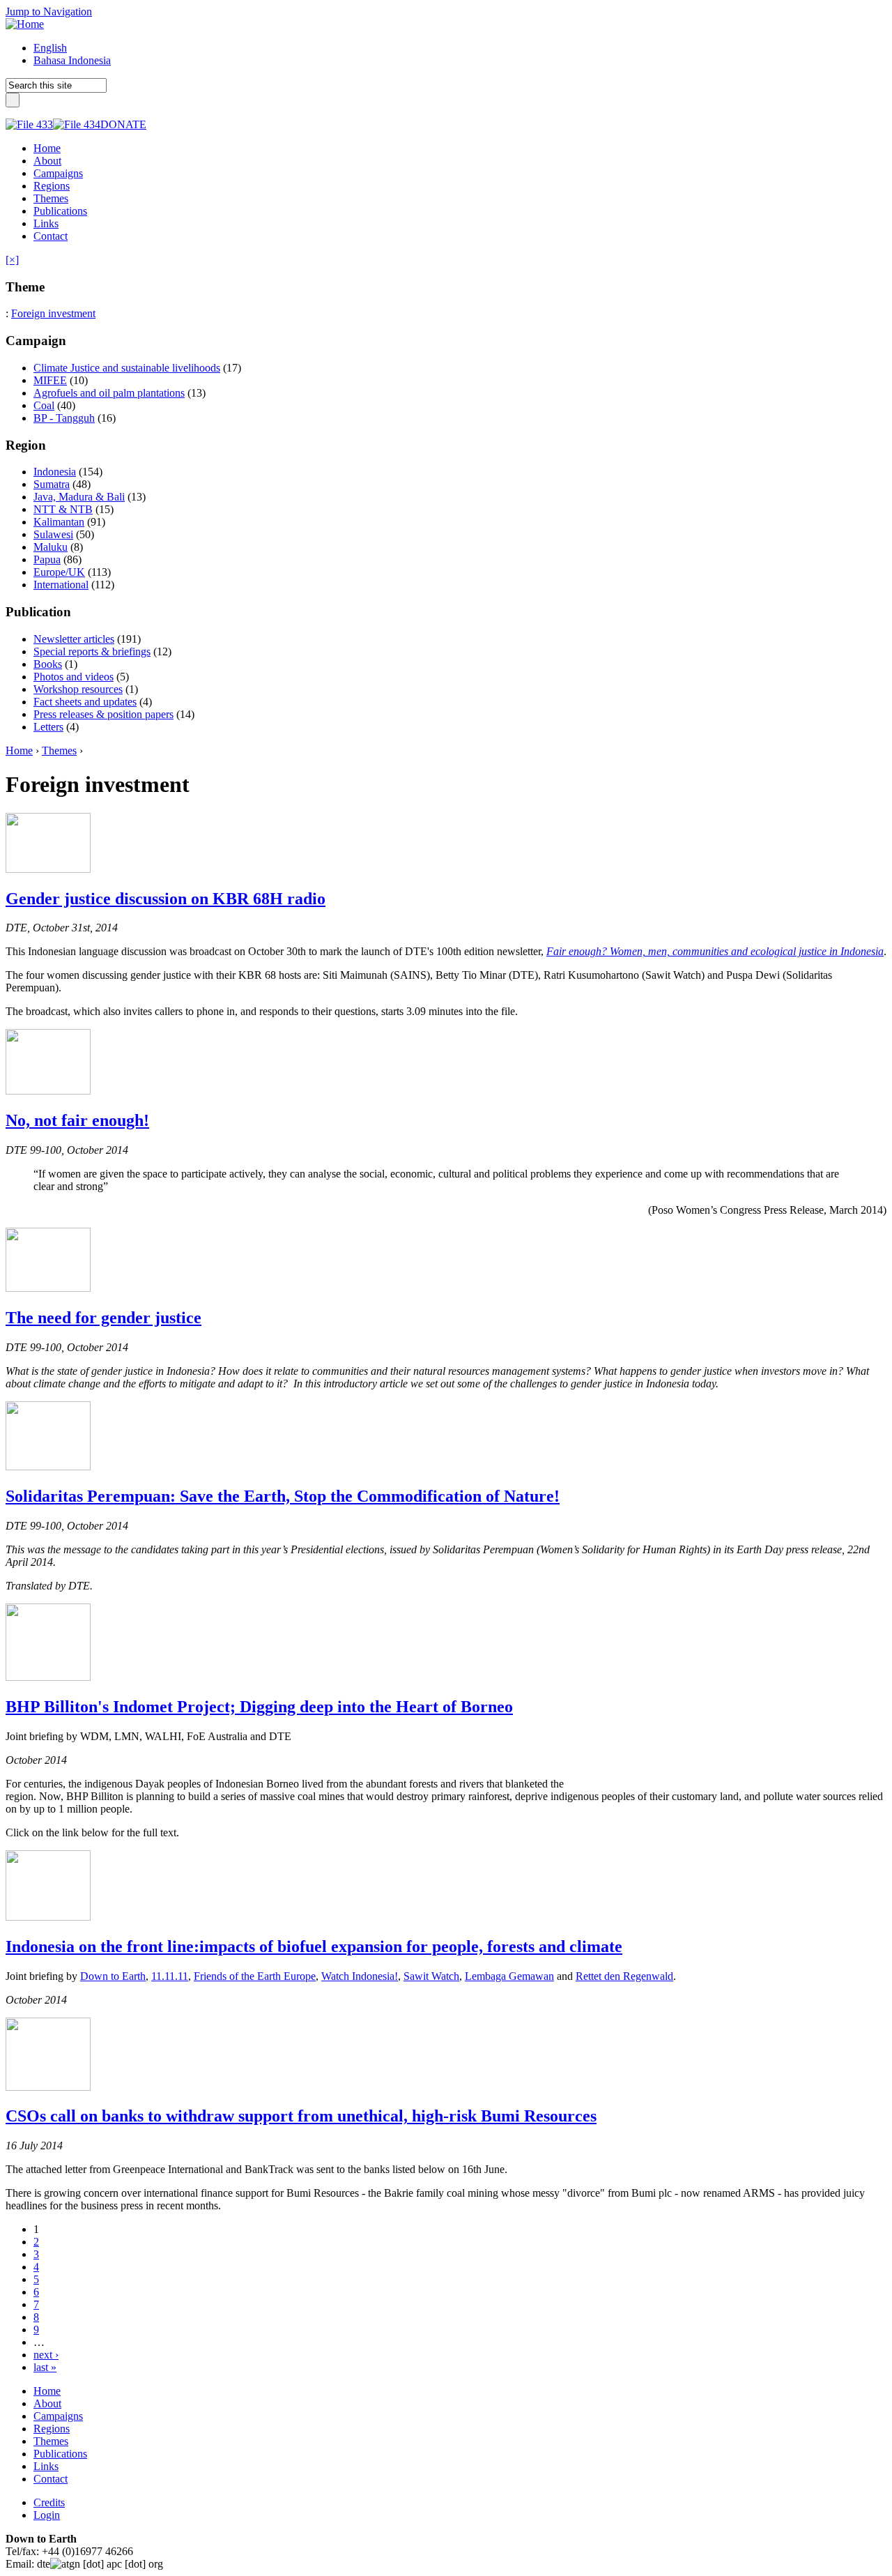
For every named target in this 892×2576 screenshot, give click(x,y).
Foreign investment (53, 313)
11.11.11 (170, 1976)
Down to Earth (113, 1976)
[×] (12, 260)
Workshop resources (78, 689)
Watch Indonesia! (360, 1976)
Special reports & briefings (92, 651)
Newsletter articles (74, 639)
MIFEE (50, 380)
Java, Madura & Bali (79, 497)
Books (48, 664)
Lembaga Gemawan (509, 1976)
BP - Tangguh (64, 418)
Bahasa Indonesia (72, 60)
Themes (59, 750)
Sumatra (52, 484)
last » (45, 2367)
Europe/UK (59, 572)
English (50, 48)
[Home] (25, 24)
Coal (44, 405)
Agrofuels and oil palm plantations (109, 393)
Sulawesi (53, 534)
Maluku (51, 547)
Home (19, 750)
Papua (47, 559)
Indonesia (55, 472)
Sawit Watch (431, 1976)
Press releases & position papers (103, 714)
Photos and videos (74, 677)
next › (46, 2355)
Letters (48, 727)
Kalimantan (59, 522)
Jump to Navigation (49, 12)
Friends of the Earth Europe (255, 1976)
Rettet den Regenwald (624, 1976)
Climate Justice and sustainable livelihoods (127, 368)
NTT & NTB (63, 509)
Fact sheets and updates (85, 702)
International (61, 585)
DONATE (123, 124)
